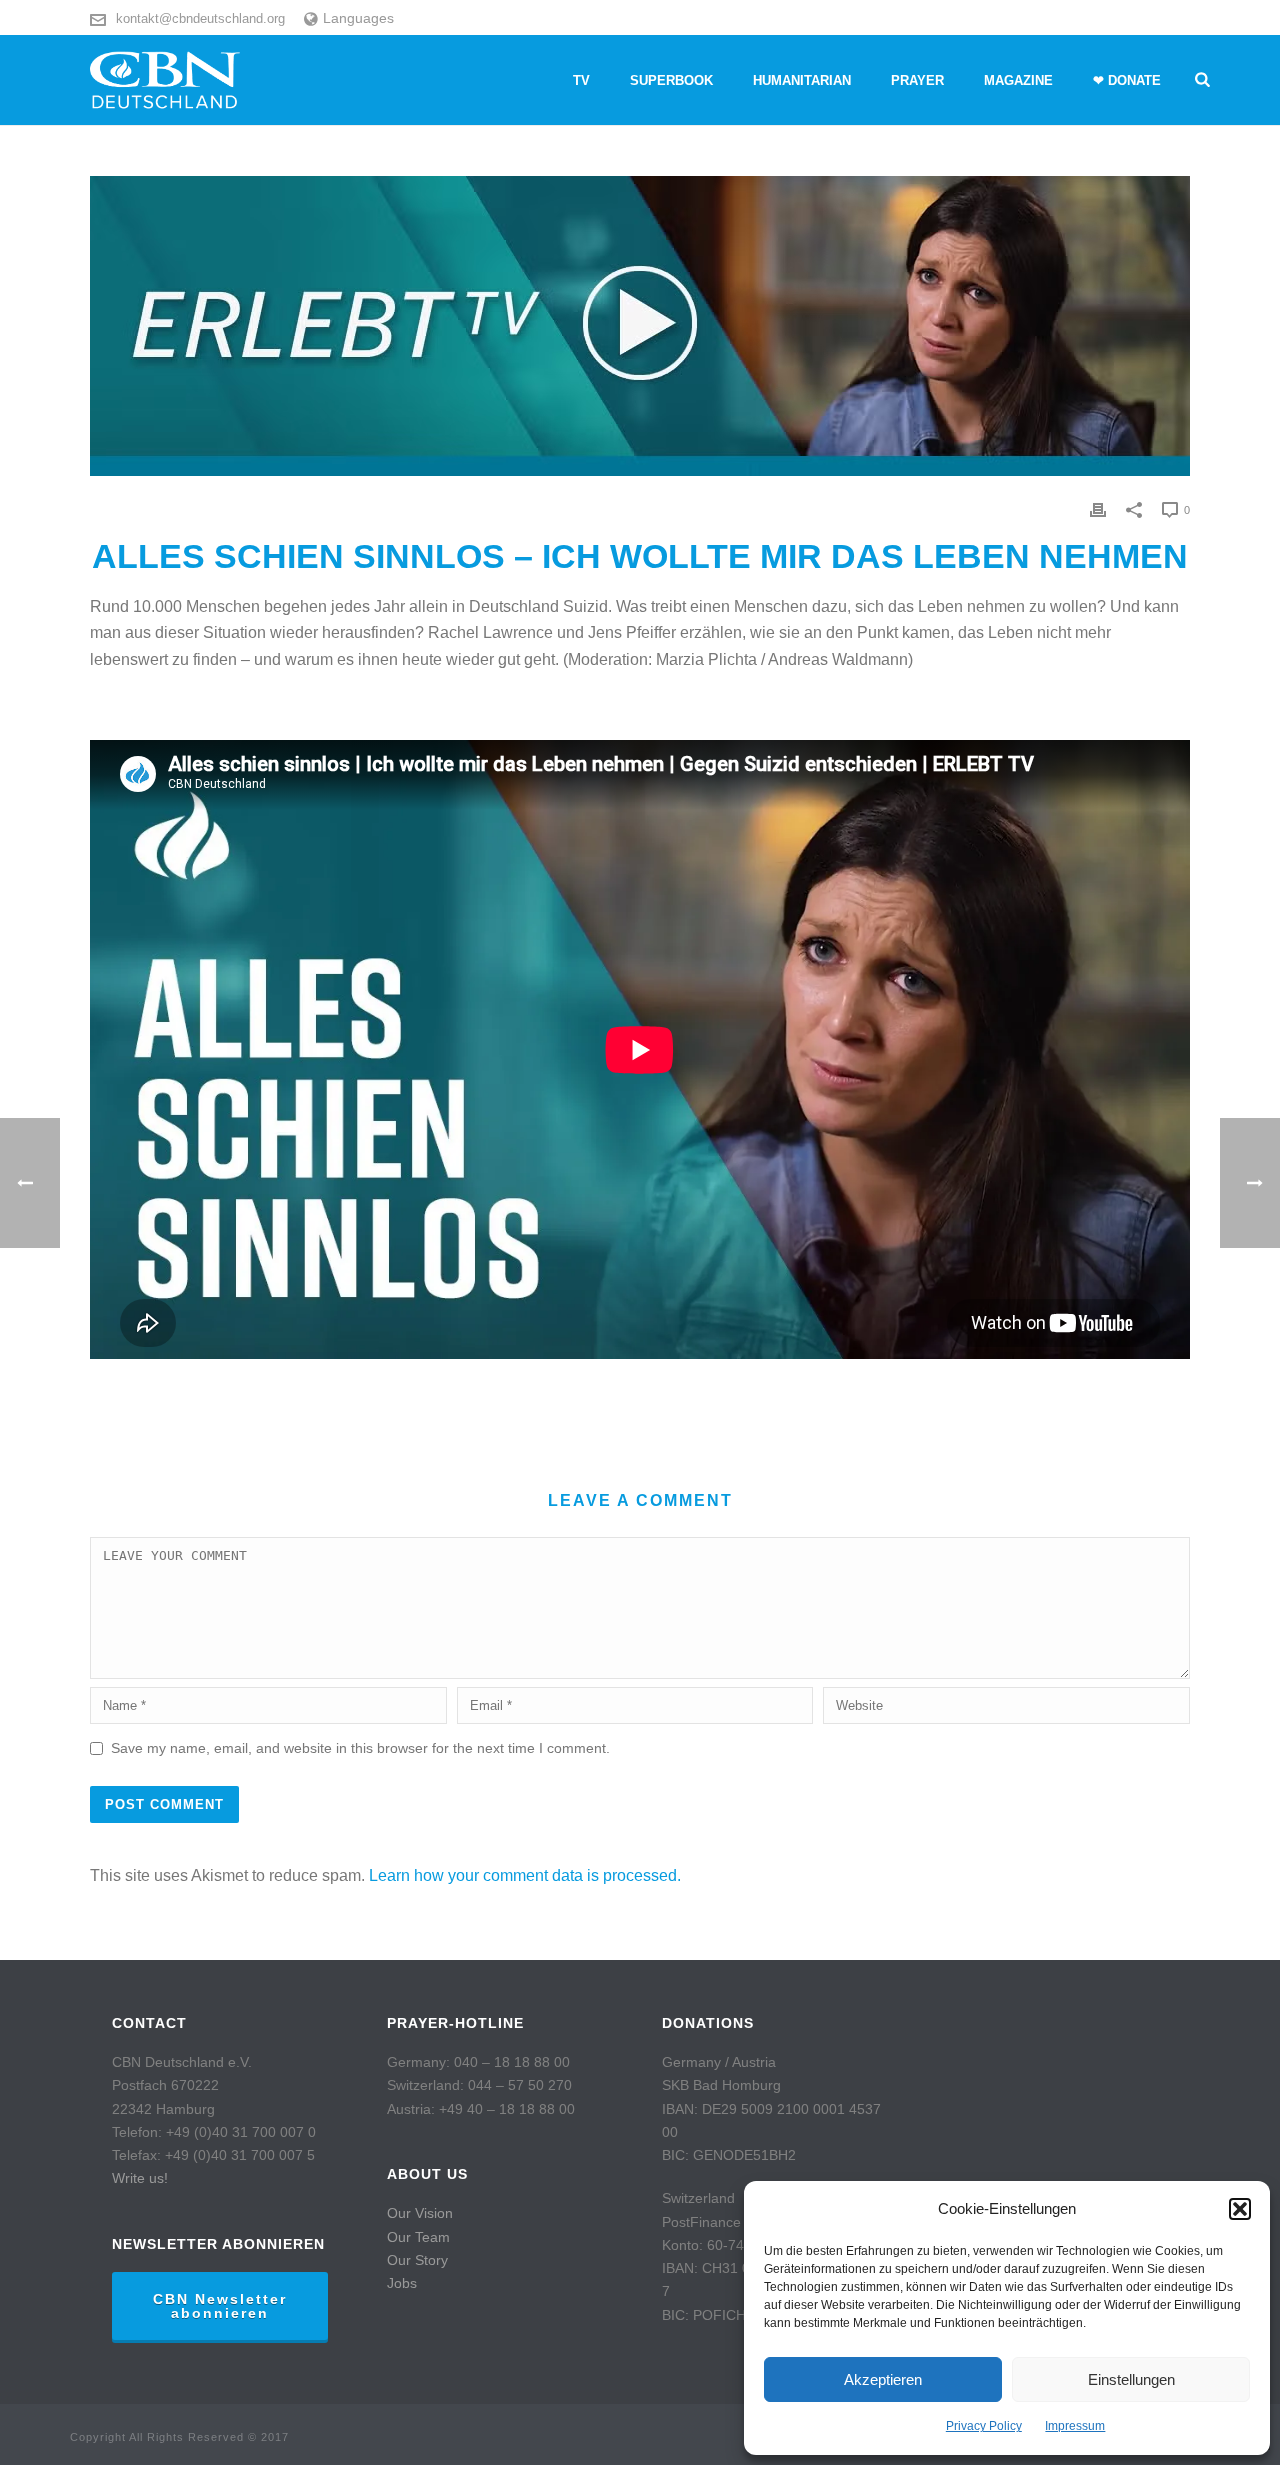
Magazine (1018, 80)
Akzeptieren (883, 2379)
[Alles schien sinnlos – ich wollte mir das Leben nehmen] (640, 326)
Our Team (418, 2237)
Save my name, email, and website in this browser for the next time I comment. (360, 1748)
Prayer (917, 80)
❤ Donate (1127, 80)
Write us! (140, 2178)
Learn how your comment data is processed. (525, 1875)
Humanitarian (802, 80)
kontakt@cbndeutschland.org (200, 18)
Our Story (417, 2260)
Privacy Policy (984, 2426)
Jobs (402, 2283)
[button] (1240, 2209)
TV (581, 80)
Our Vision (420, 2213)
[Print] (1098, 509)
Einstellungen (1131, 2379)
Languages (358, 18)
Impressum (1075, 2426)
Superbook (671, 80)
